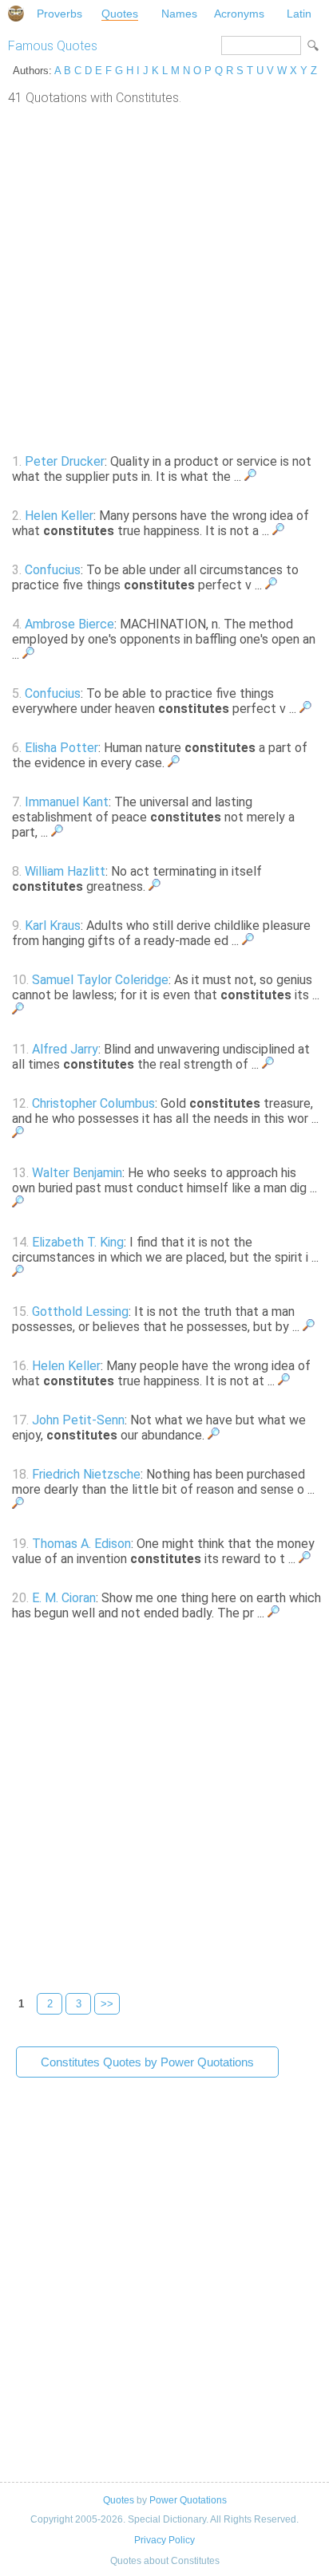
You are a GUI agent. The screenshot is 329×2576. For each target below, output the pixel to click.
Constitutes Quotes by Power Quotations (147, 2062)
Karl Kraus (53, 926)
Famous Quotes (53, 46)
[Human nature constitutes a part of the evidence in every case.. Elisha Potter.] (174, 763)
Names (179, 14)
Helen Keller (59, 516)
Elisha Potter (61, 748)
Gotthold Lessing (80, 1312)
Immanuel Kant (67, 802)
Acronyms (239, 14)
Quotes (120, 14)
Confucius (53, 570)
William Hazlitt (65, 871)
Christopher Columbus (93, 1103)
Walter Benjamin (77, 1173)
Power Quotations (188, 2500)
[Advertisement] (164, 278)
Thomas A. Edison (81, 1544)
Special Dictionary (16, 14)
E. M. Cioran (64, 1598)
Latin (299, 14)
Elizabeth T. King (78, 1242)
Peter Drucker (65, 461)
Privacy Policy (164, 2540)
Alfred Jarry (65, 1049)
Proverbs (59, 14)
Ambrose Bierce (69, 624)
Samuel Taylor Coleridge (100, 980)
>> (107, 2004)
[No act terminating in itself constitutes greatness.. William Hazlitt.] (155, 886)
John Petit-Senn (78, 1420)
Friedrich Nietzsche (86, 1474)
